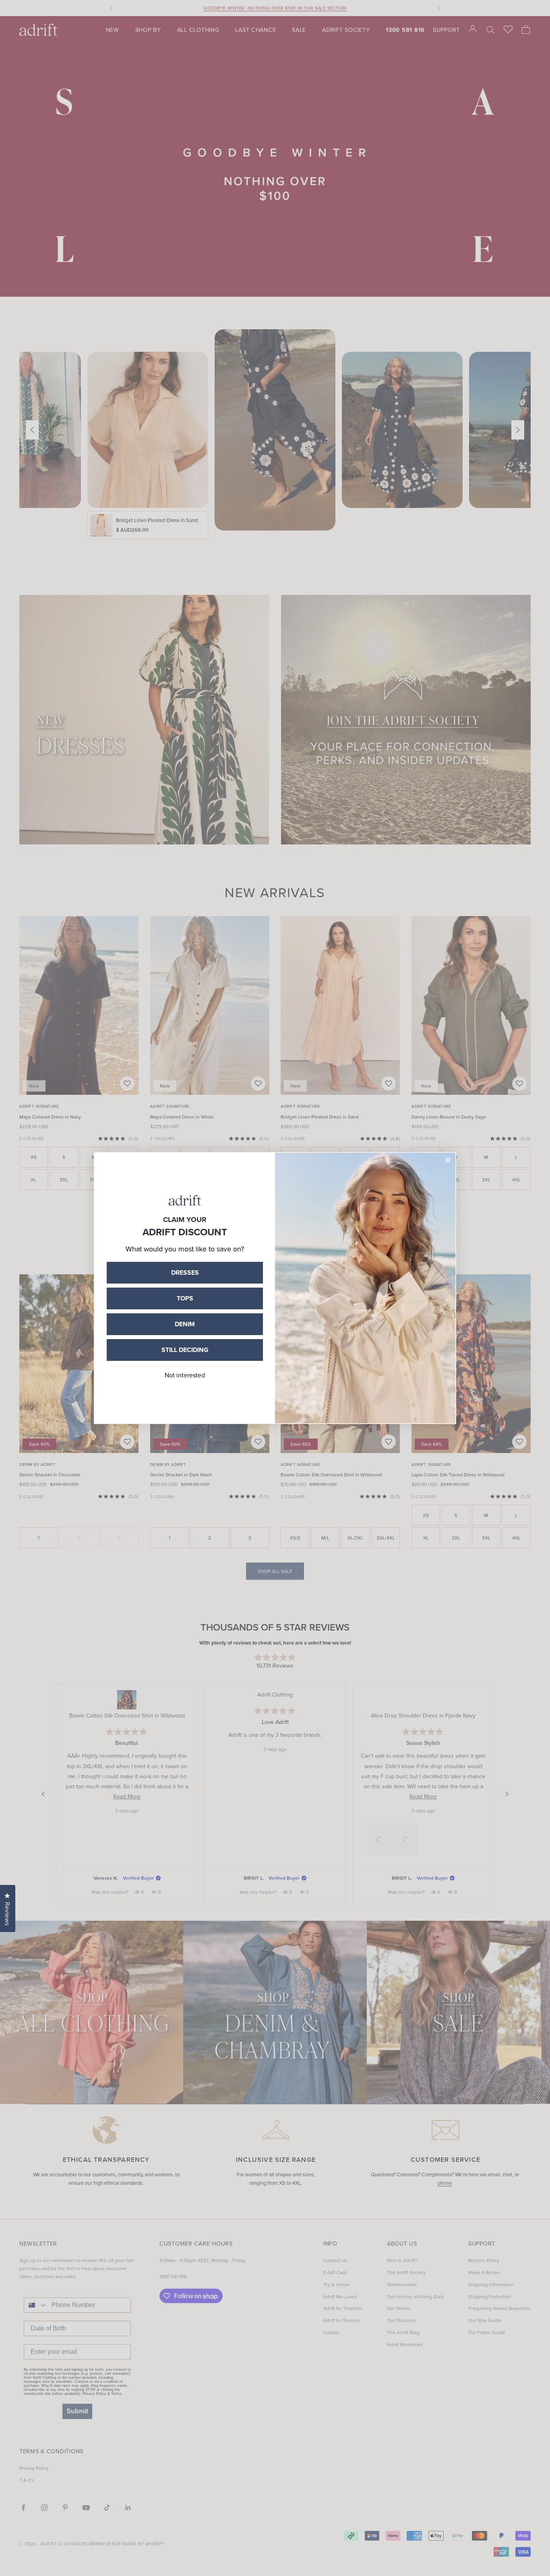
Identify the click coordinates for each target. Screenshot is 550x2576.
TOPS (185, 1298)
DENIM (185, 1324)
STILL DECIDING (185, 1350)
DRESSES (185, 1273)
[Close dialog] (448, 1160)
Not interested (185, 1375)
